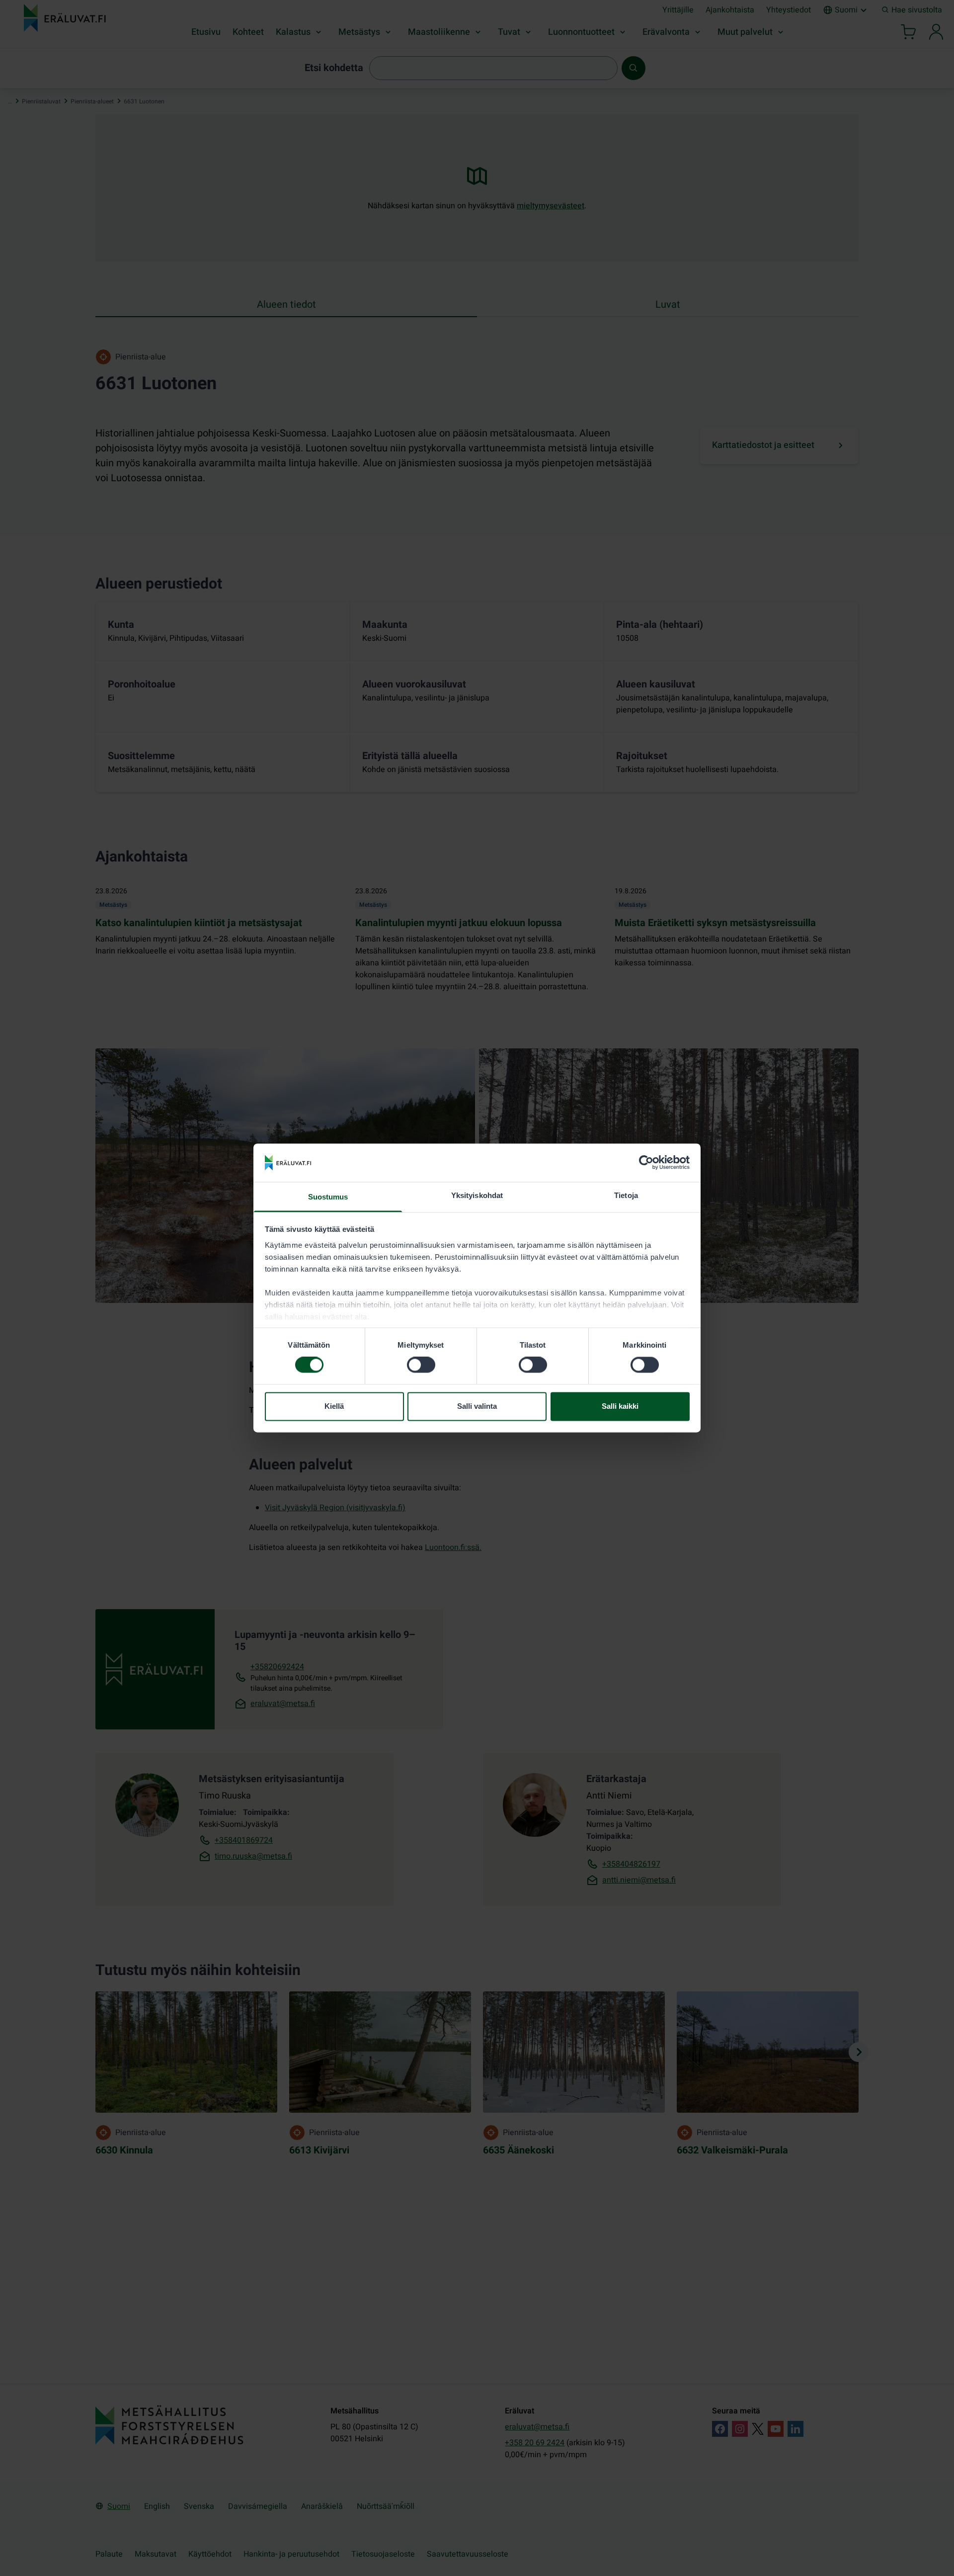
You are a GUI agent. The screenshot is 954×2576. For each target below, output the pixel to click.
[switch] (421, 1365)
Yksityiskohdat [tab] (477, 1195)
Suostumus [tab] (328, 1197)
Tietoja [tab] (626, 1195)
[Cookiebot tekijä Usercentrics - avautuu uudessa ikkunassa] (646, 1163)
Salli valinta (477, 1406)
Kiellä (334, 1406)
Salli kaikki (620, 1406)
